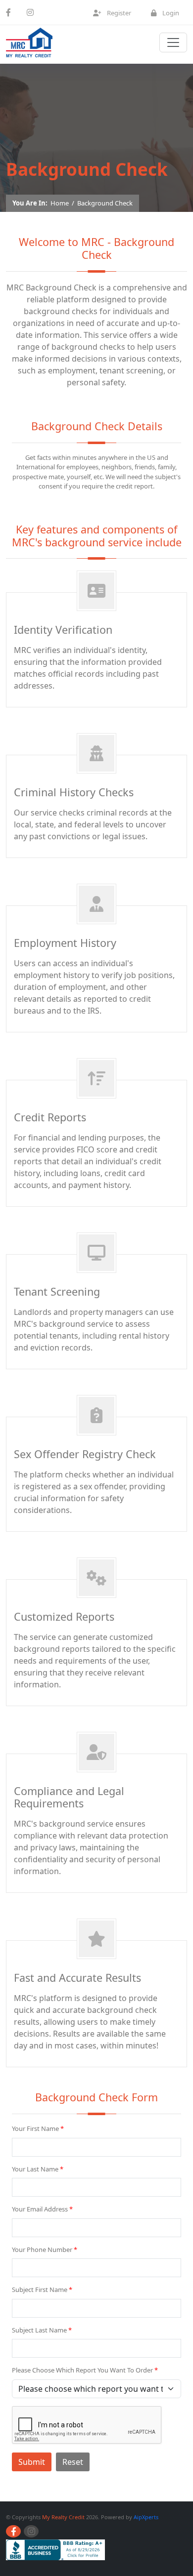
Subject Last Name (42, 2330)
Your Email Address (42, 2209)
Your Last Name (38, 2169)
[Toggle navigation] (173, 42)
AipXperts (146, 2517)
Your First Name (38, 2128)
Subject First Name (42, 2290)
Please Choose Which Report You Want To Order (85, 2370)
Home (60, 203)
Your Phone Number (45, 2249)
